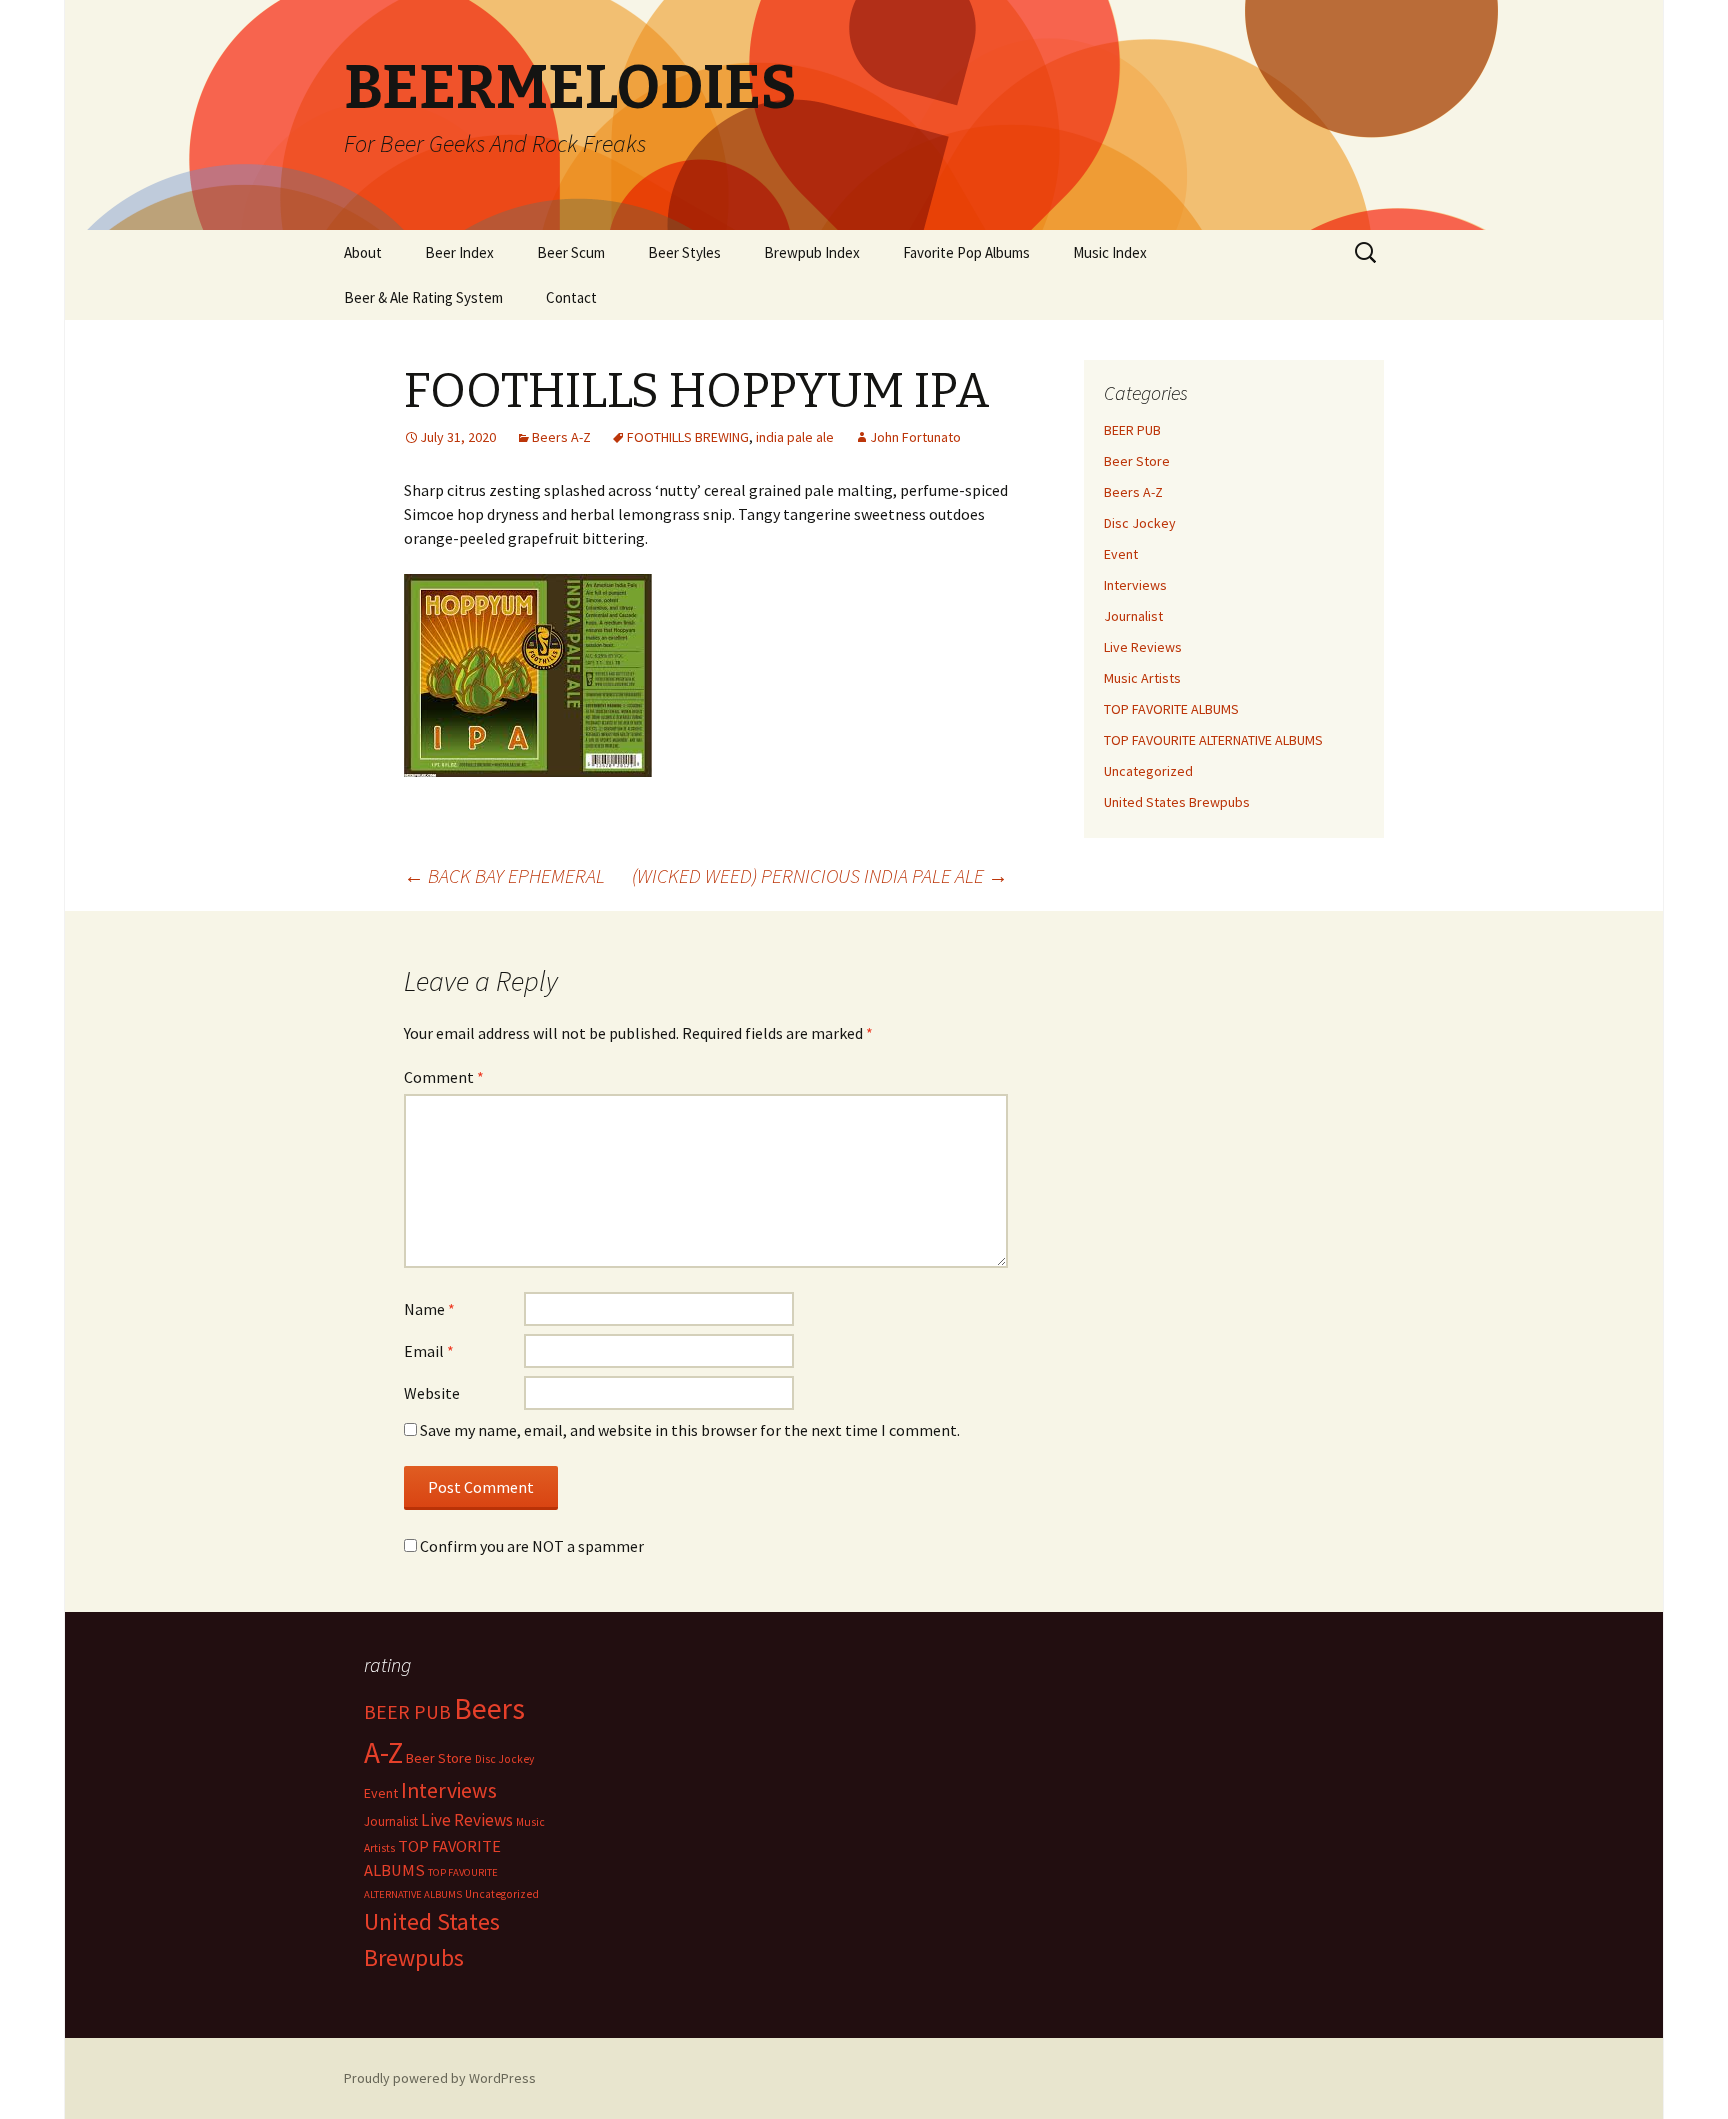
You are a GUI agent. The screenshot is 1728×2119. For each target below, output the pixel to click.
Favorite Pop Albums (966, 252)
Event (1121, 554)
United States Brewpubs (1177, 802)
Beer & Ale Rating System (423, 297)
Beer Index (459, 252)
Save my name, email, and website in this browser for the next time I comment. (690, 1430)
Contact (571, 297)
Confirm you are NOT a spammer (530, 1546)
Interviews (1135, 585)
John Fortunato (915, 437)
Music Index (1110, 252)
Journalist (1133, 616)
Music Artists (1142, 678)
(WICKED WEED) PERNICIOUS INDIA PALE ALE (820, 875)
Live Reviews (1143, 647)
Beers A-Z (561, 437)
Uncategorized (1148, 771)
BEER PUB (1132, 430)
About (363, 252)
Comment (444, 1077)
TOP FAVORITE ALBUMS (1171, 709)
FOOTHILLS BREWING (688, 437)
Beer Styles (684, 252)
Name (429, 1309)
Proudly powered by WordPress (440, 2078)
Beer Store (1137, 461)
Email (429, 1351)
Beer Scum (571, 252)
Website (432, 1393)
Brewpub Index (812, 252)
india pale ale (795, 437)
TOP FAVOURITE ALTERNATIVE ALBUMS (1213, 740)
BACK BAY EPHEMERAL (504, 875)
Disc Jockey (1140, 523)
